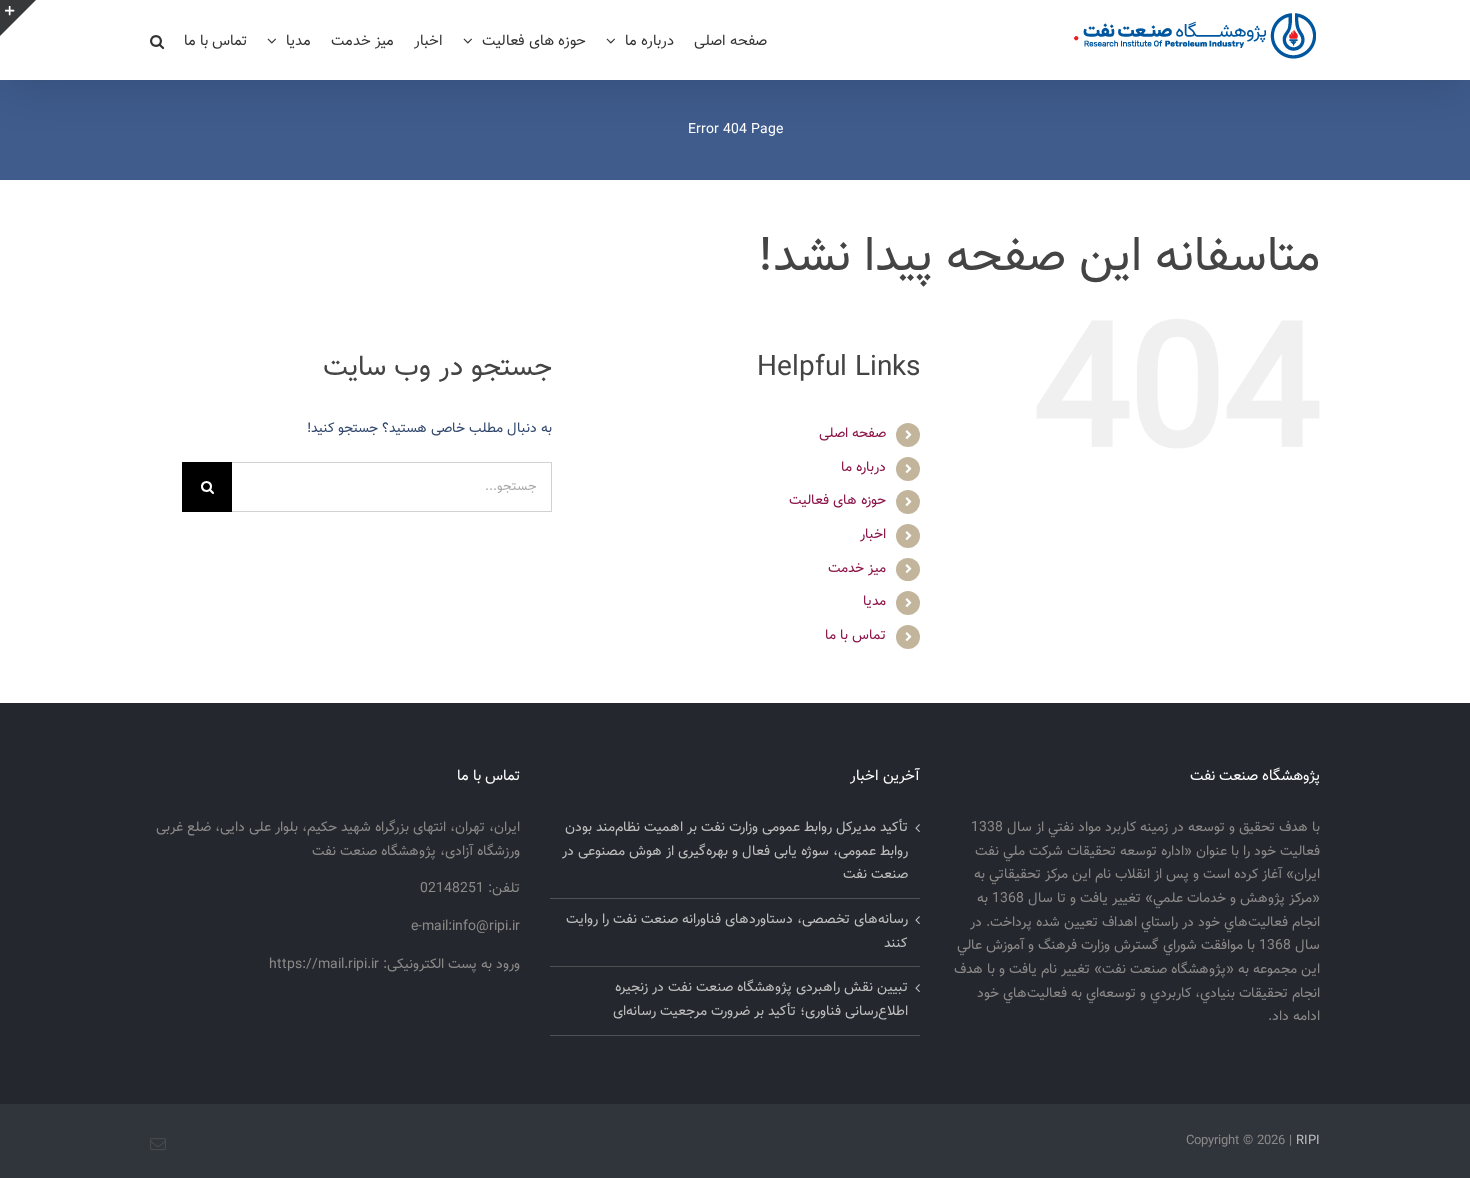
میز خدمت (857, 569)
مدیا (874, 602)
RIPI (1308, 1141)
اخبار (873, 535)
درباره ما (863, 468)
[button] (157, 40)
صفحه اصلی (852, 434)
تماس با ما (855, 636)
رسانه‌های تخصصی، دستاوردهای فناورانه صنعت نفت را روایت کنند (737, 932)
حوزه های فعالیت (837, 501)
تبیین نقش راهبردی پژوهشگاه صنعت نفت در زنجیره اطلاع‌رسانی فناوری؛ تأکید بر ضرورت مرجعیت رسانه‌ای (760, 1000)
